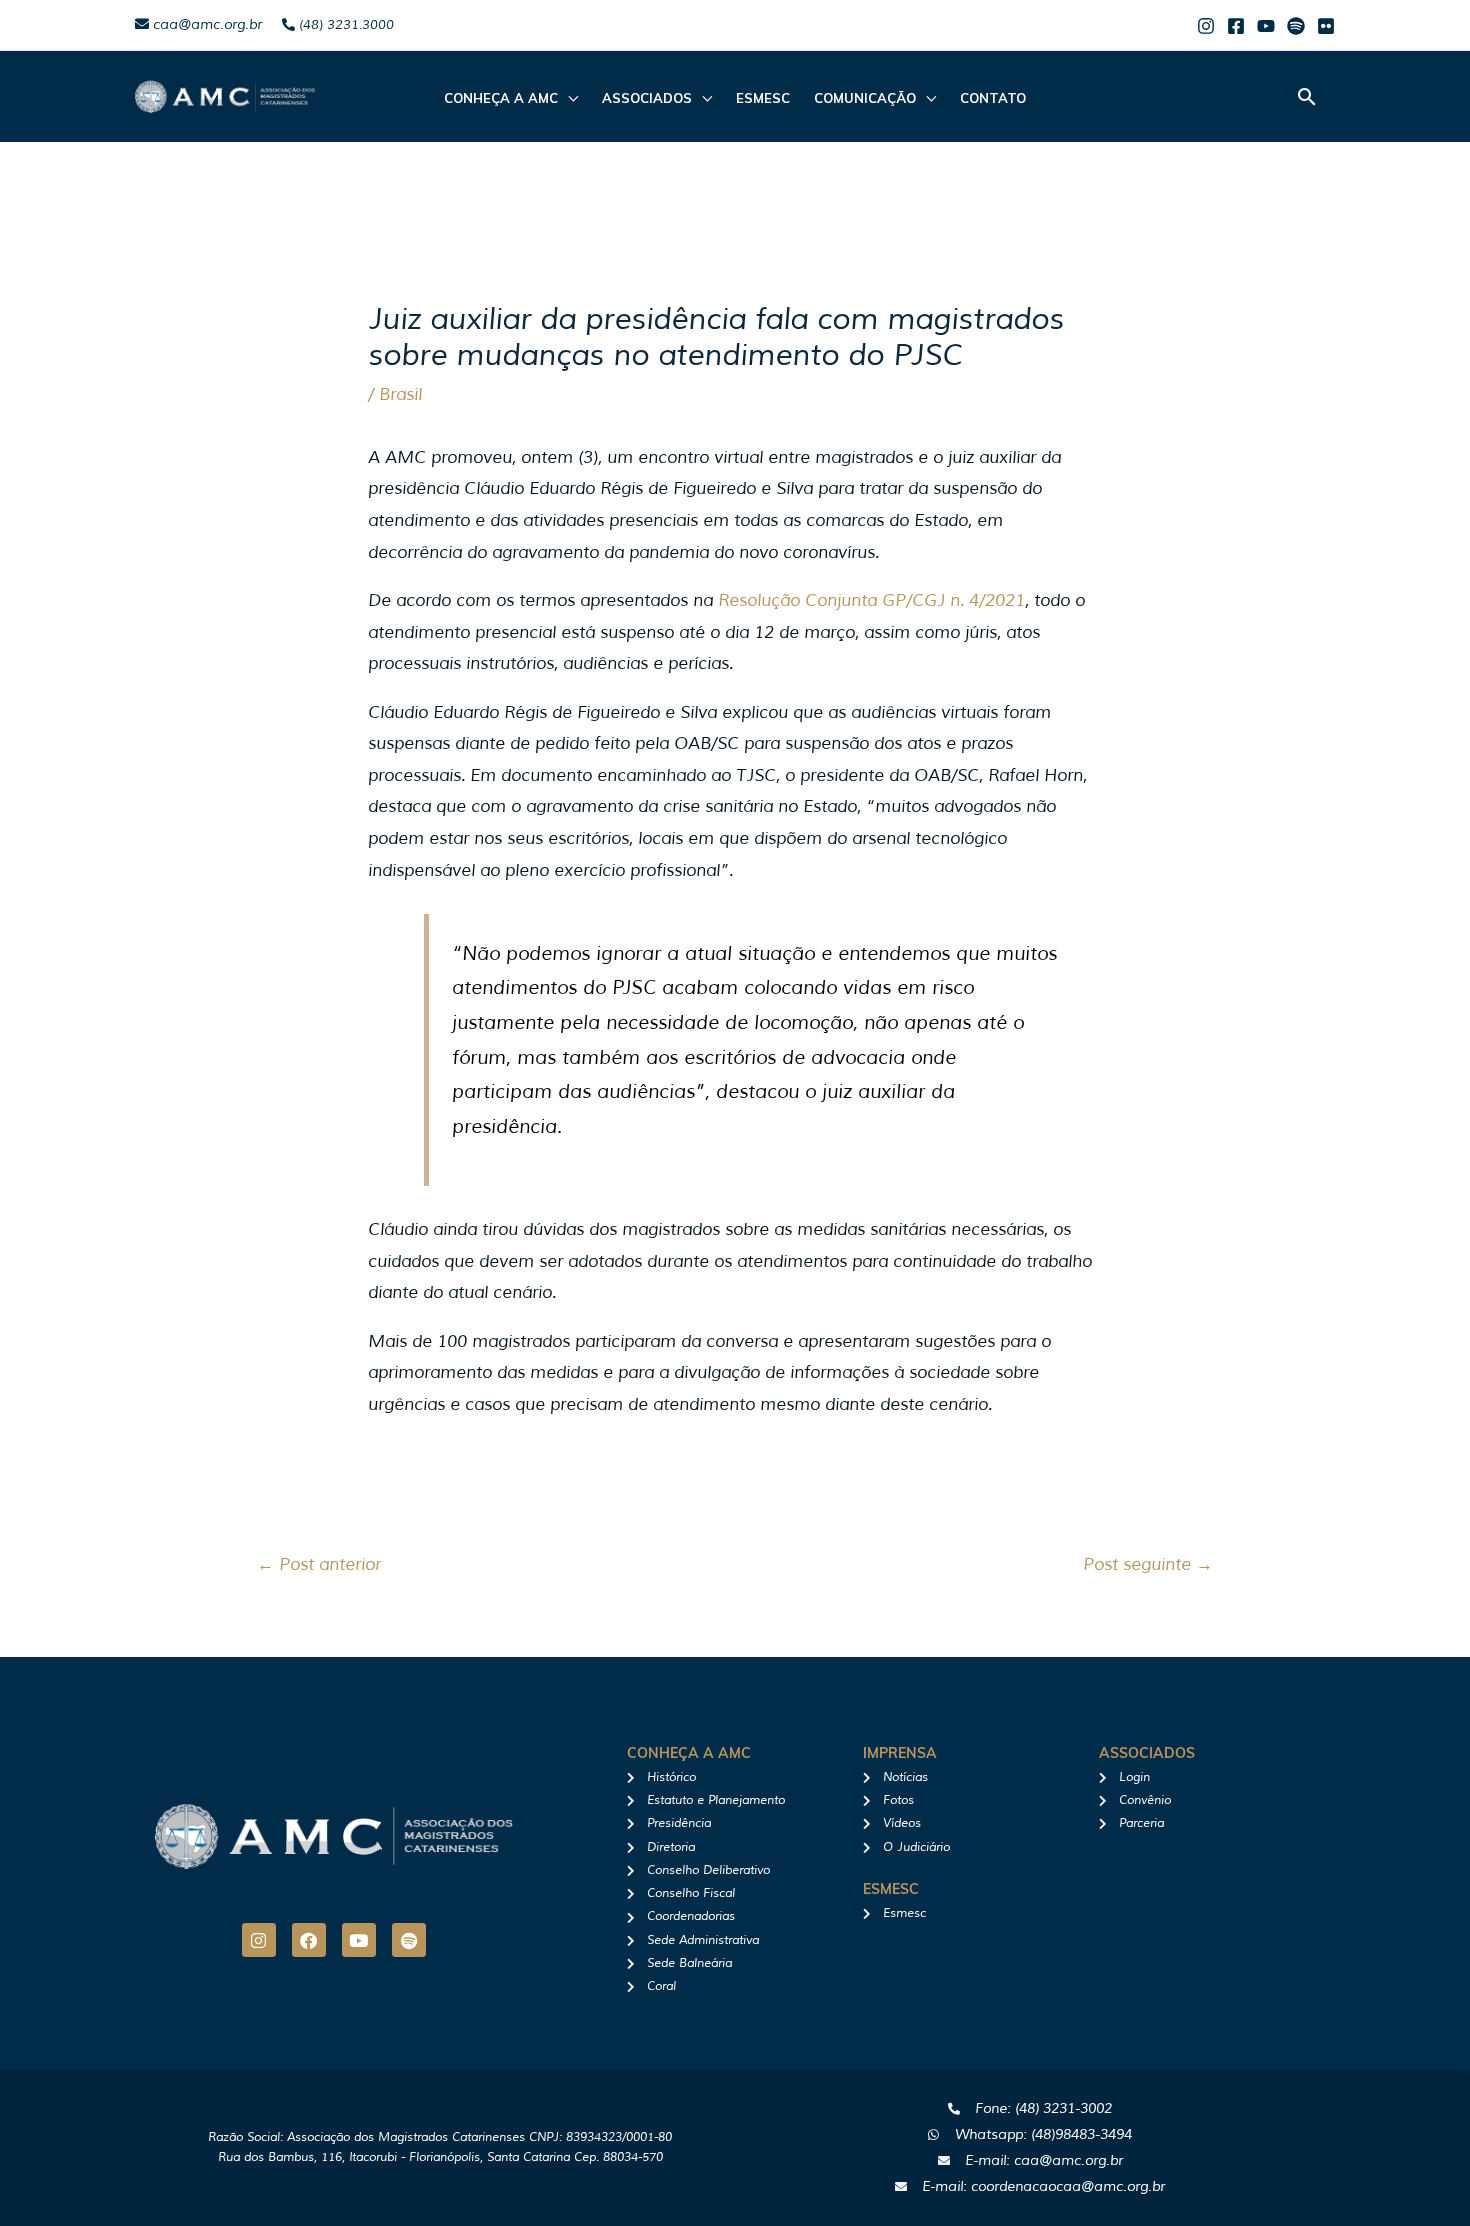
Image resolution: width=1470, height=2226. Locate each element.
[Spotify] (1296, 26)
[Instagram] (1206, 26)
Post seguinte (1148, 1564)
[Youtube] (1266, 26)
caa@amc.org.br (205, 24)
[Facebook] (1236, 26)
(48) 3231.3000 (344, 25)
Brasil (400, 394)
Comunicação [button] (865, 98)
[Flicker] (1326, 26)
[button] (1307, 96)
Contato (993, 98)
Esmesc (763, 98)
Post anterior (319, 1564)
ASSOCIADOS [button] (647, 98)
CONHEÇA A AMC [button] (501, 98)
